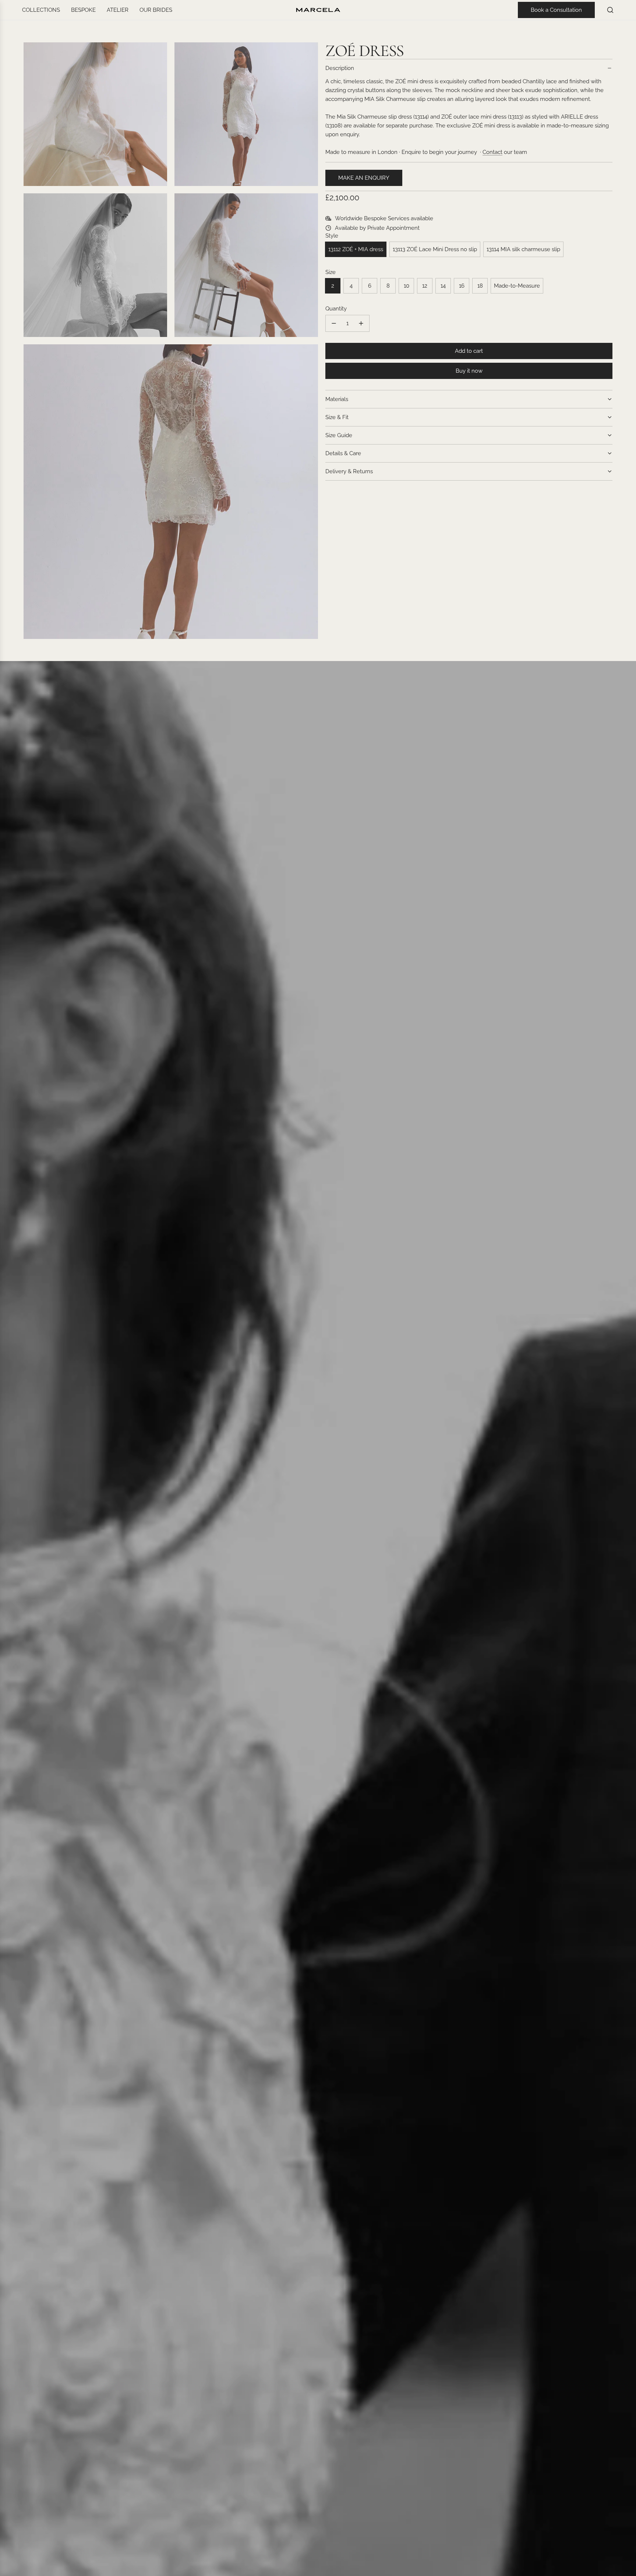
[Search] (610, 10)
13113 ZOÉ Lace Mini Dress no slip (435, 249)
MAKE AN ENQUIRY (364, 178)
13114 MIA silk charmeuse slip (523, 249)
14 (443, 286)
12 (425, 286)
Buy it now (469, 371)
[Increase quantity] (361, 323)
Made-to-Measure (517, 286)
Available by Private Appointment (377, 228)
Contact (492, 152)
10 (407, 286)
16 (462, 286)
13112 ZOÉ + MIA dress (356, 249)
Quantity (336, 309)
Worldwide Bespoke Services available (384, 218)
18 (480, 286)
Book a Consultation (556, 10)
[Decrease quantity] (334, 323)
